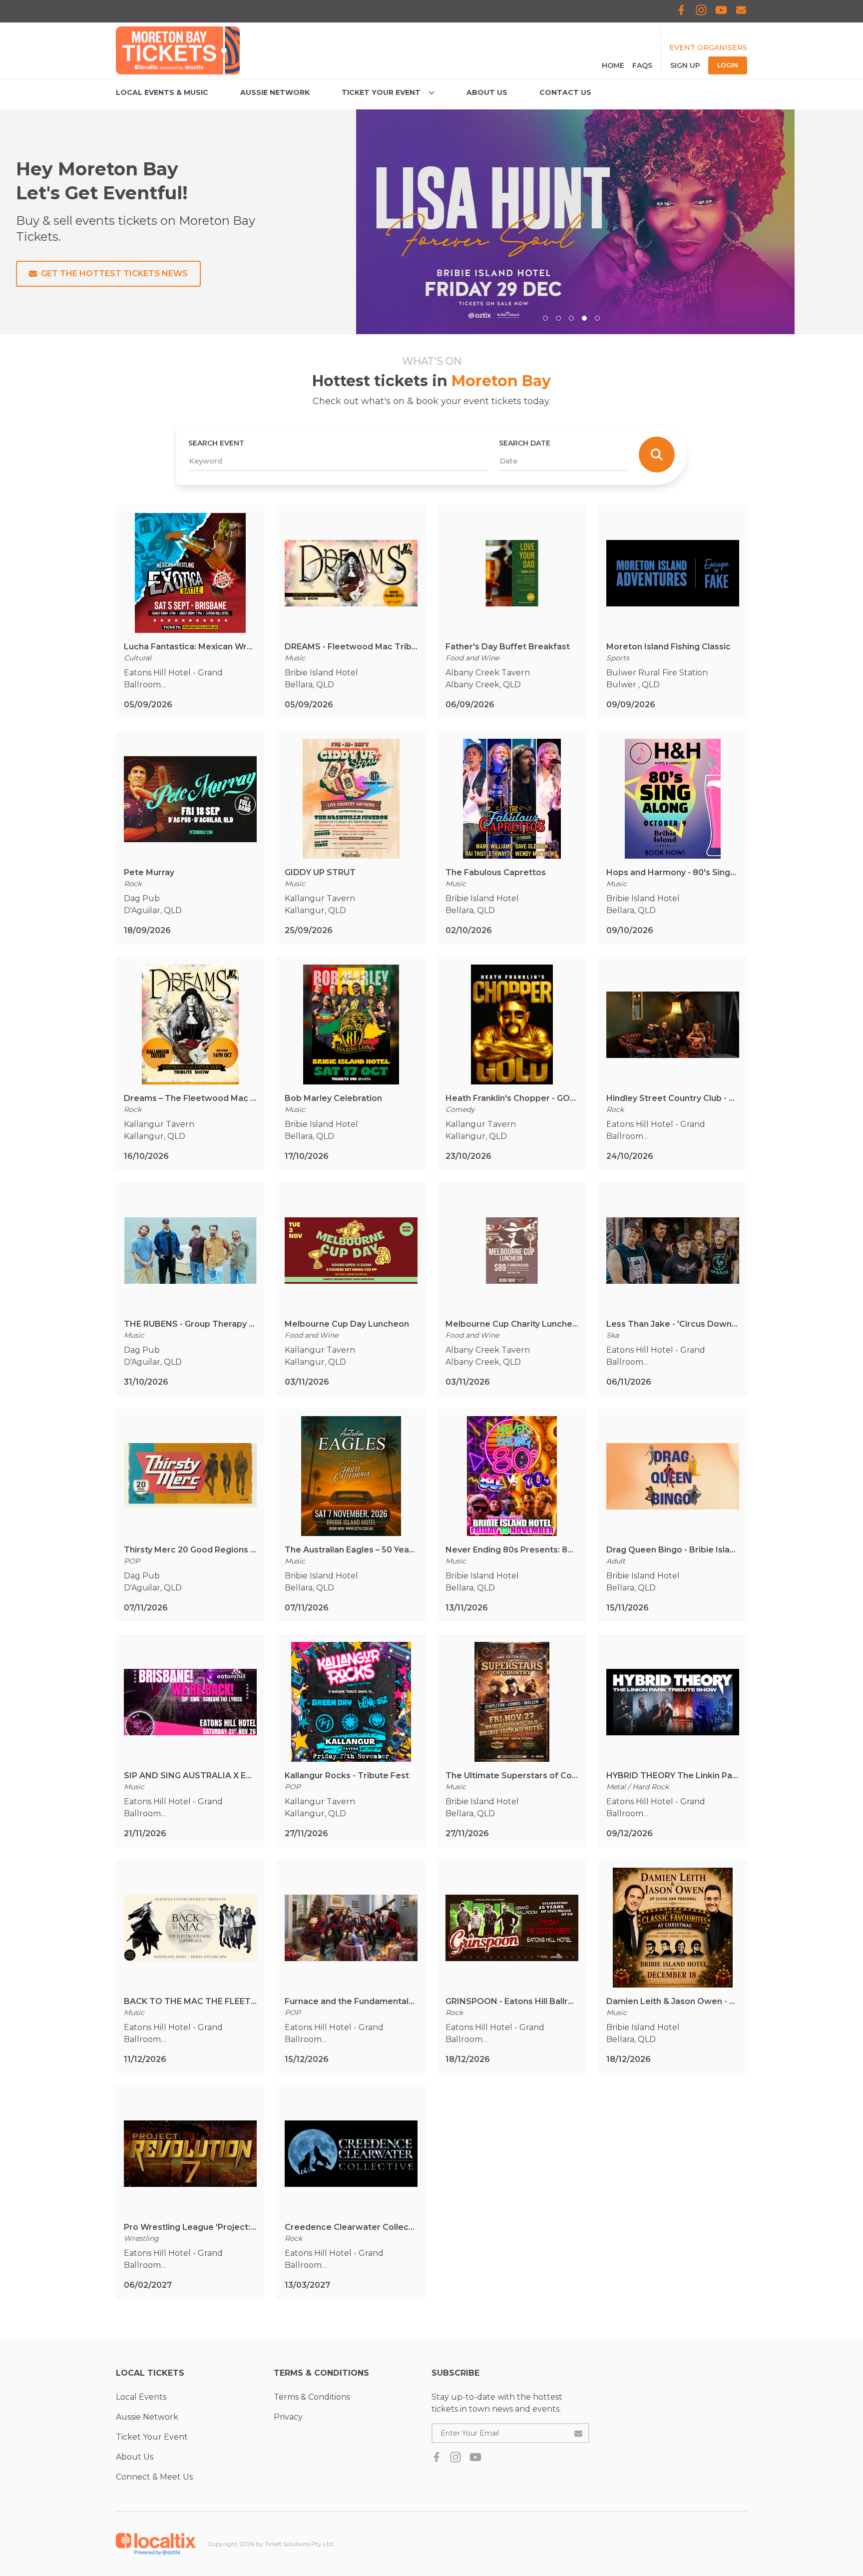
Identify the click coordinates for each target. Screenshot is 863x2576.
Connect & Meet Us (154, 2477)
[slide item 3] (571, 318)
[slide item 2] (558, 318)
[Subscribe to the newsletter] (578, 2433)
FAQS (642, 65)
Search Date (525, 443)
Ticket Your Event (152, 2437)
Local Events (141, 2397)
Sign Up (685, 65)
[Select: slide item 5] (597, 318)
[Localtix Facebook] (681, 11)
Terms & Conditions (312, 2397)
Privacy (288, 2417)
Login (728, 65)
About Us (135, 2457)
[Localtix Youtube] (721, 11)
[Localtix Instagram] (701, 11)
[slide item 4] (584, 318)
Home (613, 65)
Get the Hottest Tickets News (114, 273)
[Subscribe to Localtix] (741, 11)
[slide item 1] (545, 318)
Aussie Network (147, 2417)
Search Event (216, 443)
